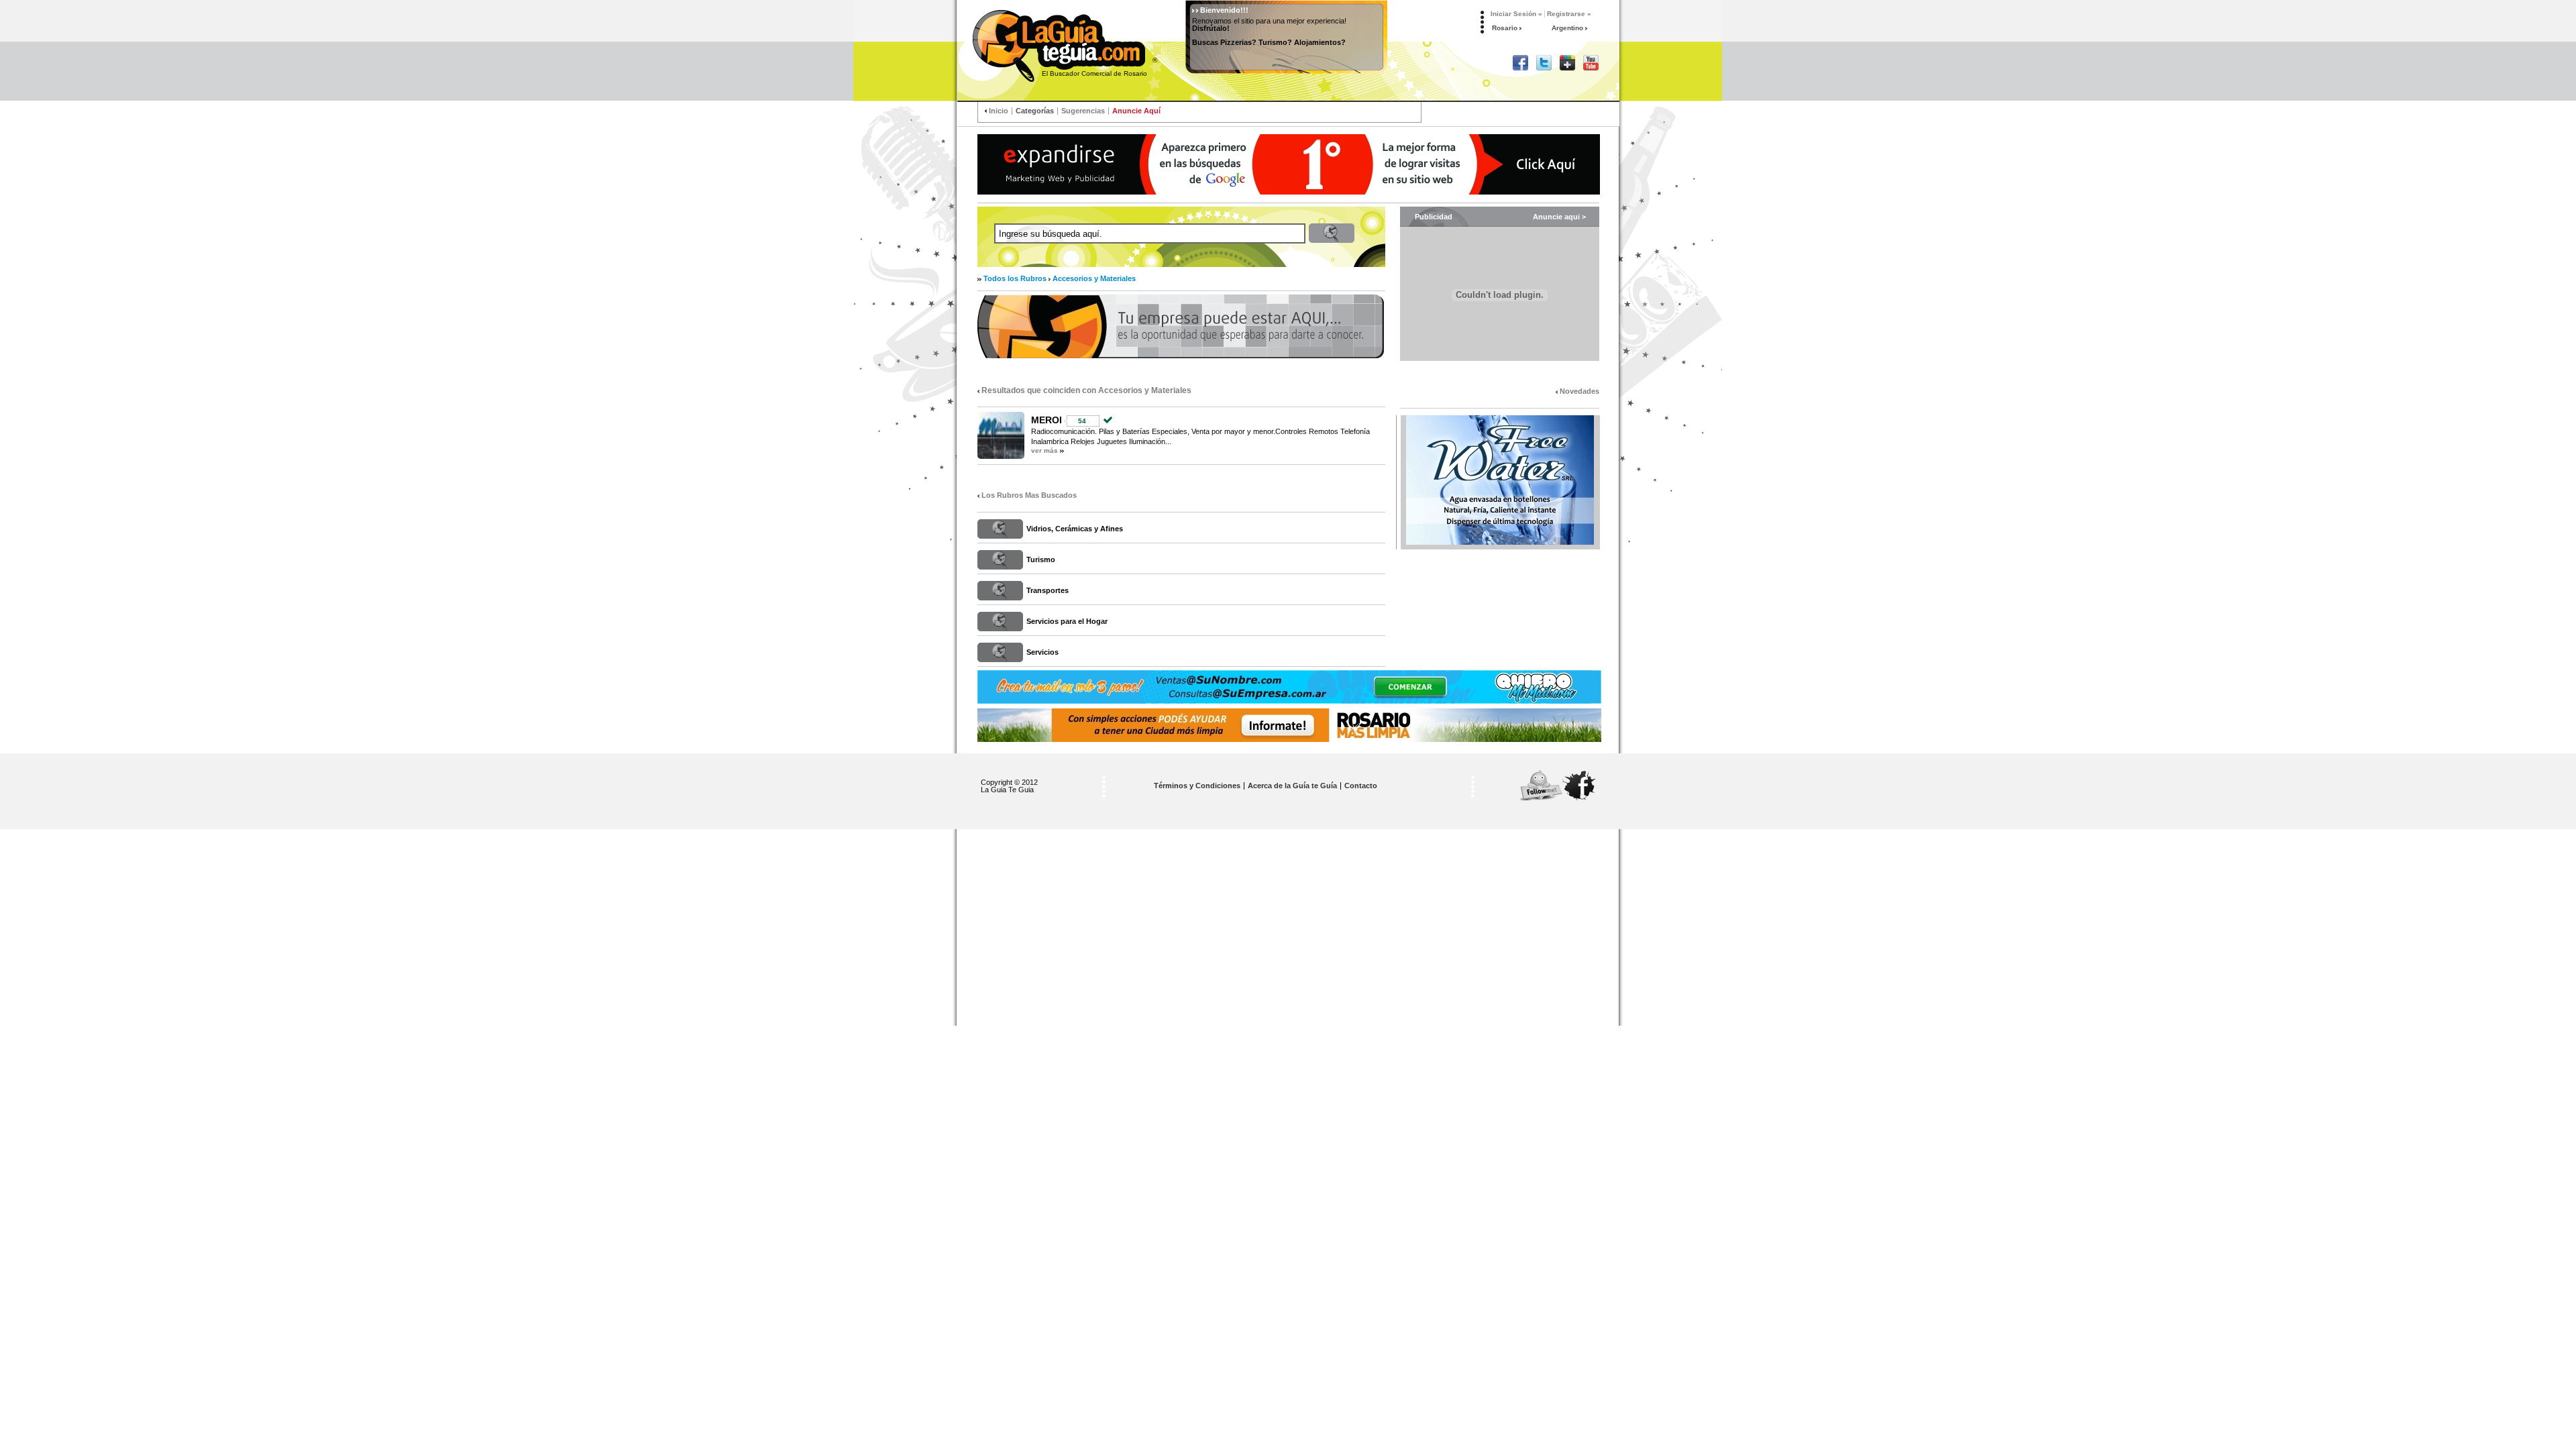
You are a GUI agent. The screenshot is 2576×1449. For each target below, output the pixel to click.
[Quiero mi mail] (1289, 687)
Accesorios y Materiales (1094, 278)
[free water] (1500, 480)
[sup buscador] (1289, 164)
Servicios (1042, 652)
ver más (1044, 450)
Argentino (1568, 28)
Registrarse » (1569, 14)
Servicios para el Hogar (1067, 621)
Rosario (1506, 28)
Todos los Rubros (1015, 278)
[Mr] (1289, 725)
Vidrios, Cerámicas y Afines (1075, 529)
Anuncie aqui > (1559, 217)
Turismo (1041, 559)
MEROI (1046, 420)
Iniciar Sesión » (1516, 14)
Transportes (1048, 590)
